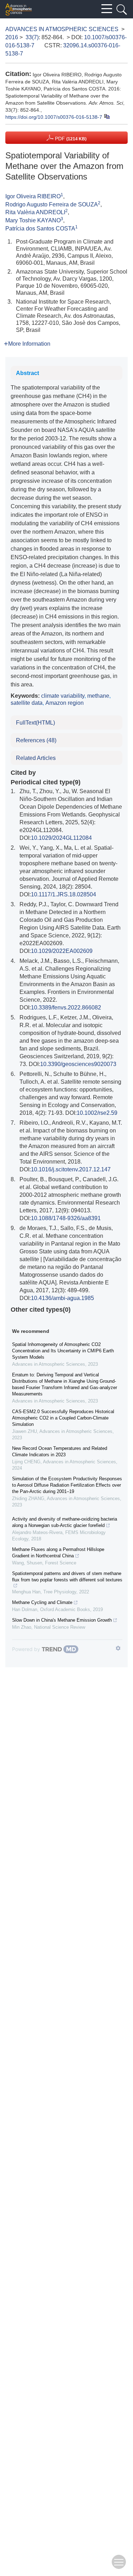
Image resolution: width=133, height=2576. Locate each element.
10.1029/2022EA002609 (62, 951)
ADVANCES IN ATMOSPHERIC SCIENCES (62, 29)
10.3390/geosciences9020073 (78, 1064)
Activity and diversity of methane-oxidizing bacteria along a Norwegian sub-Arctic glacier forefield (65, 1522)
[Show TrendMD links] (118, 1648)
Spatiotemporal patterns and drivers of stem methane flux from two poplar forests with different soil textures (67, 1577)
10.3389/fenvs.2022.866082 (66, 1008)
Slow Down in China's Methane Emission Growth (62, 1620)
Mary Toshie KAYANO (33, 220)
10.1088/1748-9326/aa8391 (66, 1218)
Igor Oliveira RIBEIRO (33, 196)
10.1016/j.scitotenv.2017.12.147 (71, 1169)
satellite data (27, 703)
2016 (12, 37)
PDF (70, 139)
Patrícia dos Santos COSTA (40, 229)
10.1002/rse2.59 (97, 1113)
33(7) (32, 37)
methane (98, 696)
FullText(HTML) (35, 723)
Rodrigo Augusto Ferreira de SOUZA (52, 204)
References (36, 740)
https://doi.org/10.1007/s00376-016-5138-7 (54, 117)
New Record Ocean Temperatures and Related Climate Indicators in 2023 (60, 1451)
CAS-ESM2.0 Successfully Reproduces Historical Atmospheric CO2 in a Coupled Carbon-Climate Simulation (63, 1418)
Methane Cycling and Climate (42, 1602)
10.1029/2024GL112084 (61, 838)
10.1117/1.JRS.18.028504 (63, 894)
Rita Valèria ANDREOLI (35, 212)
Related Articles (36, 758)
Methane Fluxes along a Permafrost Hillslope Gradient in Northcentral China (58, 1553)
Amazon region (65, 703)
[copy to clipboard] (107, 116)
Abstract (27, 373)
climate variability (63, 696)
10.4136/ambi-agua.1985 (62, 1298)
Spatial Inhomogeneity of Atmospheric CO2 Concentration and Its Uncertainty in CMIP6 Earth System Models (63, 1351)
